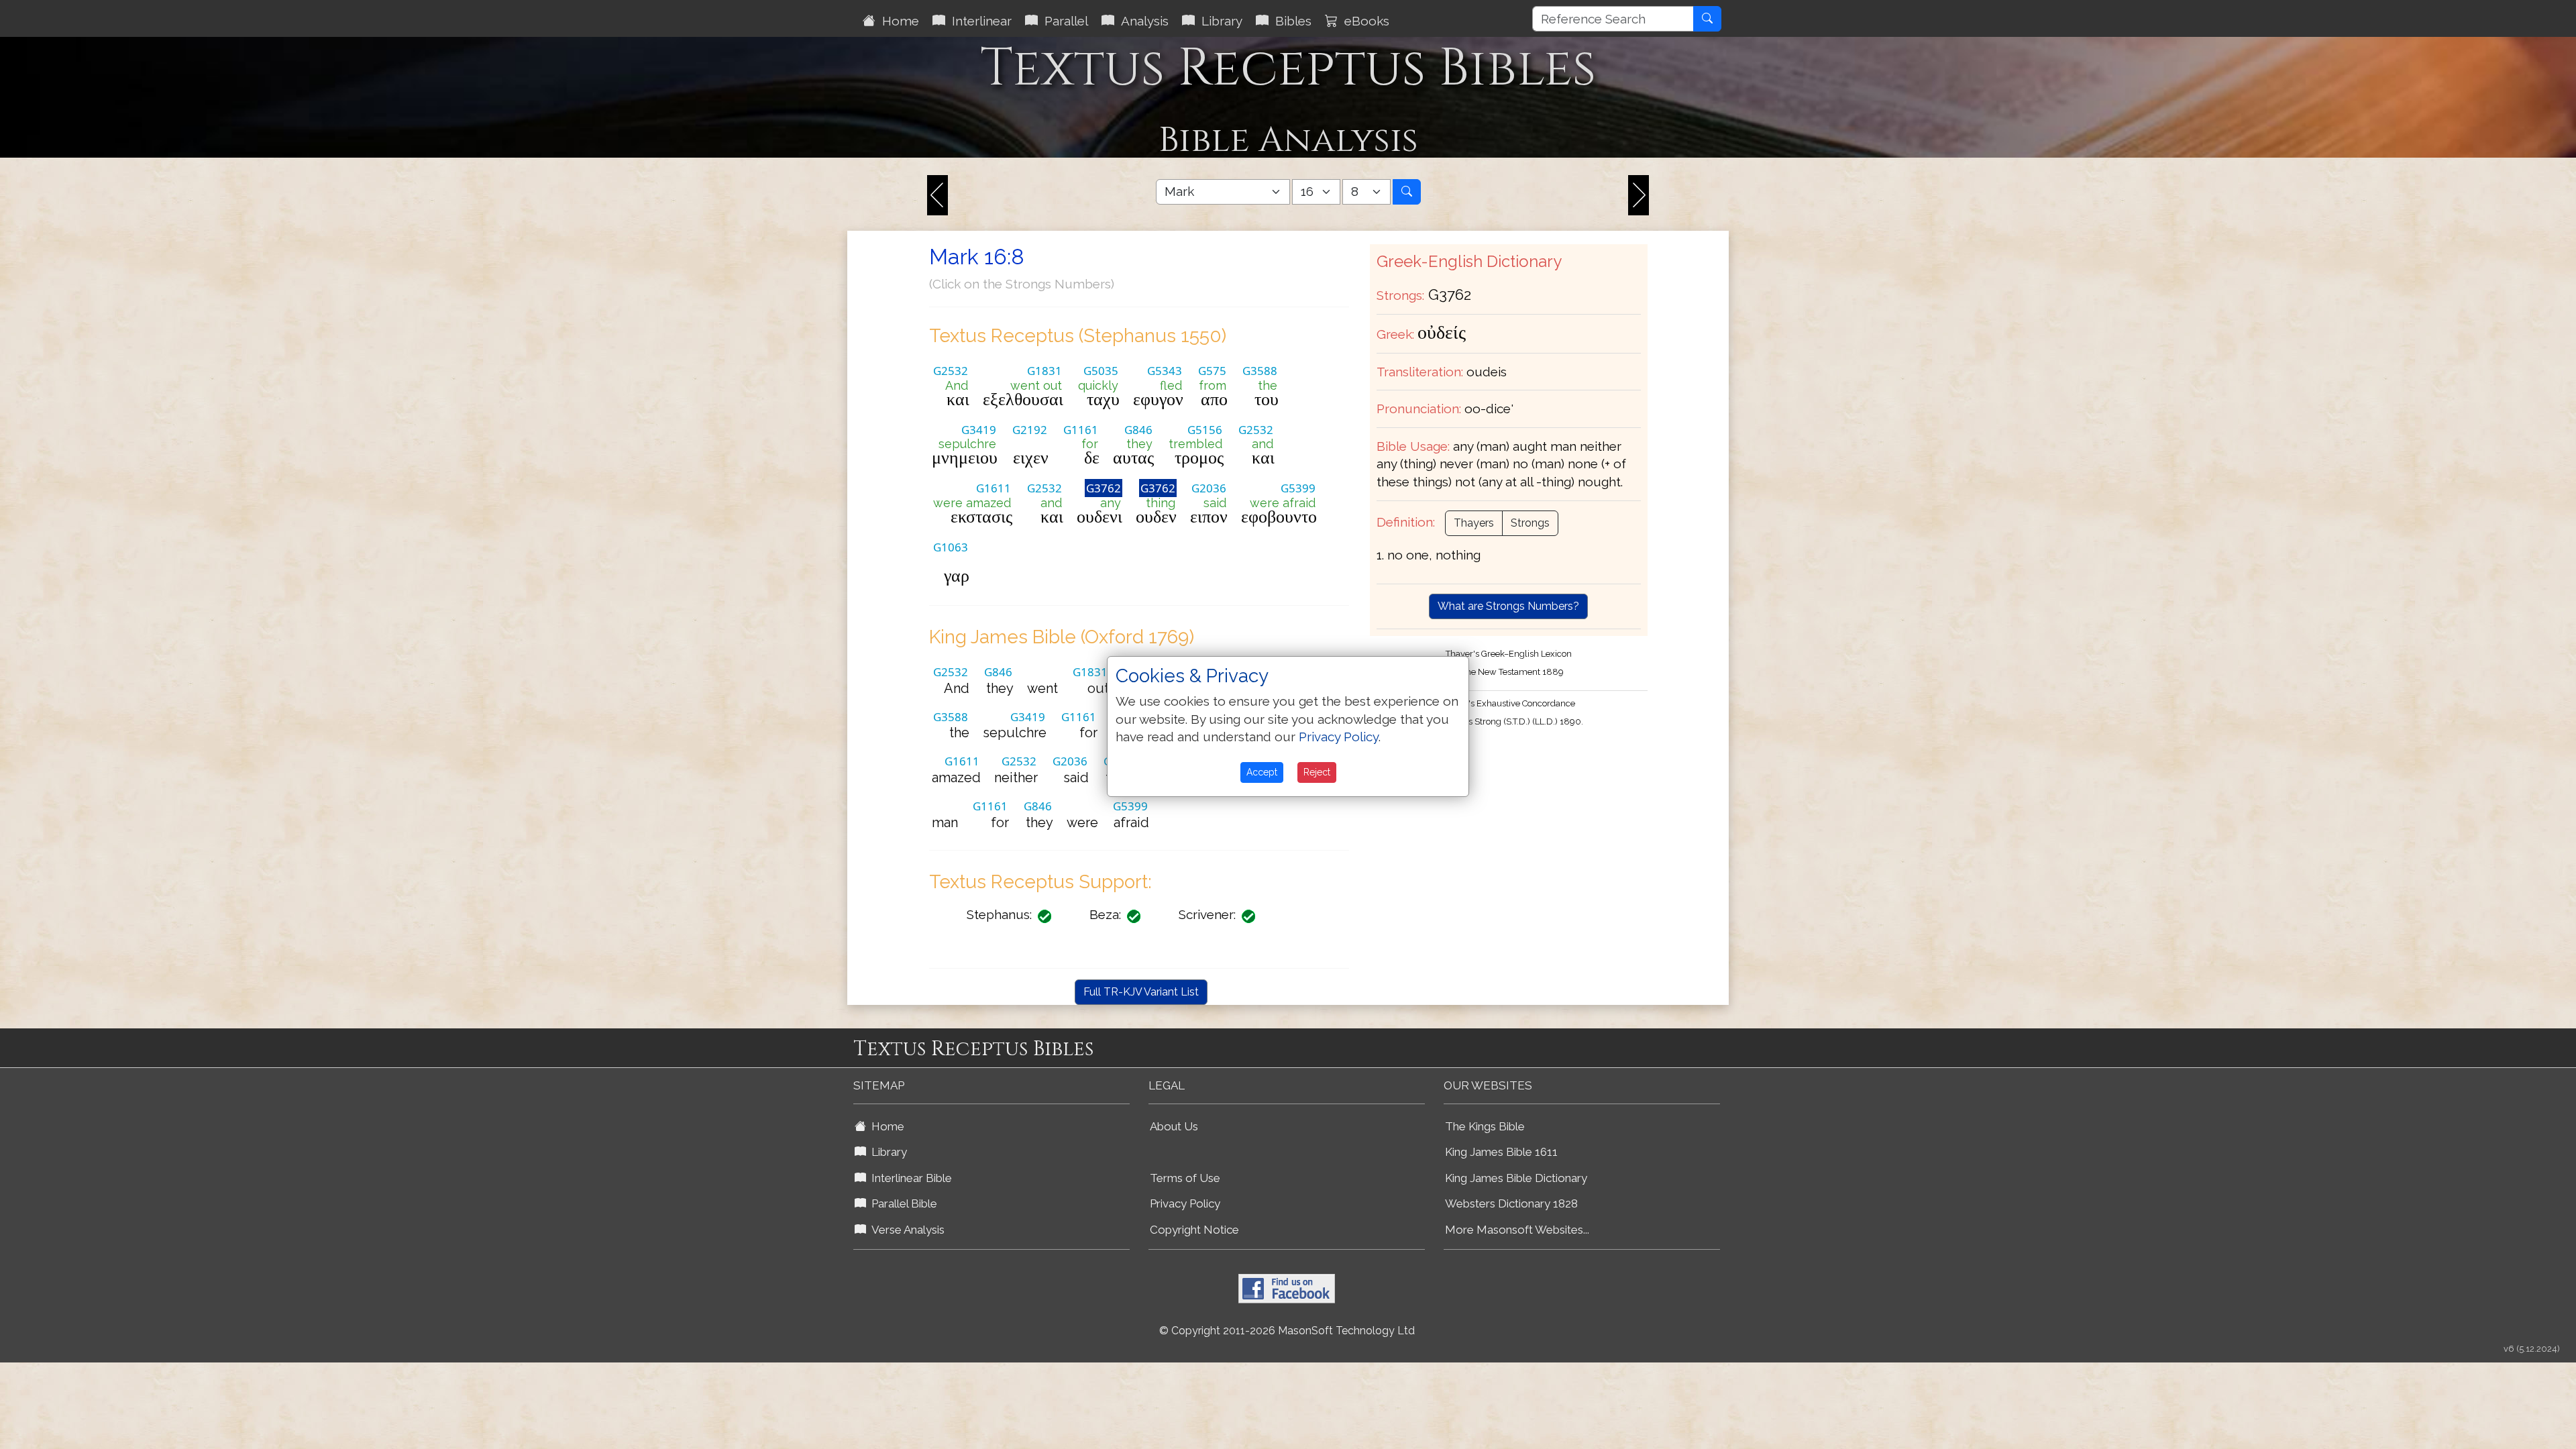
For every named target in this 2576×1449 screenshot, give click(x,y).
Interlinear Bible (909, 1178)
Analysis (1141, 21)
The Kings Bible (1485, 1126)
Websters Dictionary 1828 (1511, 1203)
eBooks (1363, 21)
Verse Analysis (905, 1230)
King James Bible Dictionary (1516, 1178)
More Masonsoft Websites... (1517, 1230)
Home (897, 21)
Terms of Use (1185, 1178)
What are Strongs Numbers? (1508, 606)
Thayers (1474, 523)
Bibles (1290, 21)
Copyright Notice (1194, 1230)
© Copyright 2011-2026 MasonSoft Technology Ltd (1287, 1331)
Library (1219, 21)
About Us (1174, 1126)
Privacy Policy (1185, 1203)
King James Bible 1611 (1501, 1152)
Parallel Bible (902, 1203)
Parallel (1063, 21)
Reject (1317, 772)
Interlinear (978, 21)
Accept (1262, 772)
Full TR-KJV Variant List (1141, 992)
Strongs (1530, 523)
